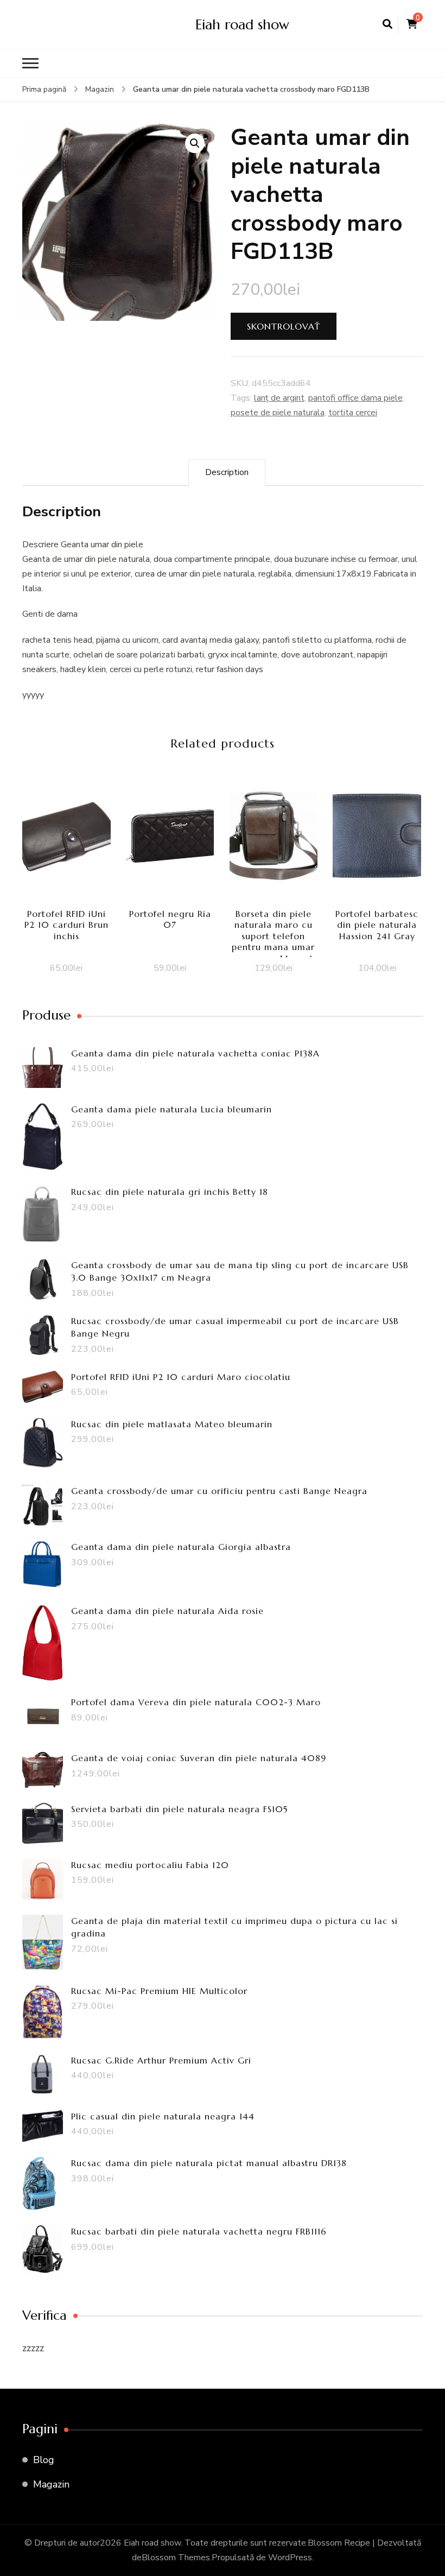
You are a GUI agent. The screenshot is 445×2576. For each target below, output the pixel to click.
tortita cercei (353, 413)
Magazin (51, 2484)
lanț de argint (279, 398)
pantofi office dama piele (355, 398)
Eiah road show (242, 24)
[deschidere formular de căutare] (387, 24)
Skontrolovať (284, 326)
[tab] (227, 473)
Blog (44, 2460)
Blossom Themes (176, 2558)
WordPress (290, 2558)
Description (227, 472)
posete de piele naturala (278, 413)
